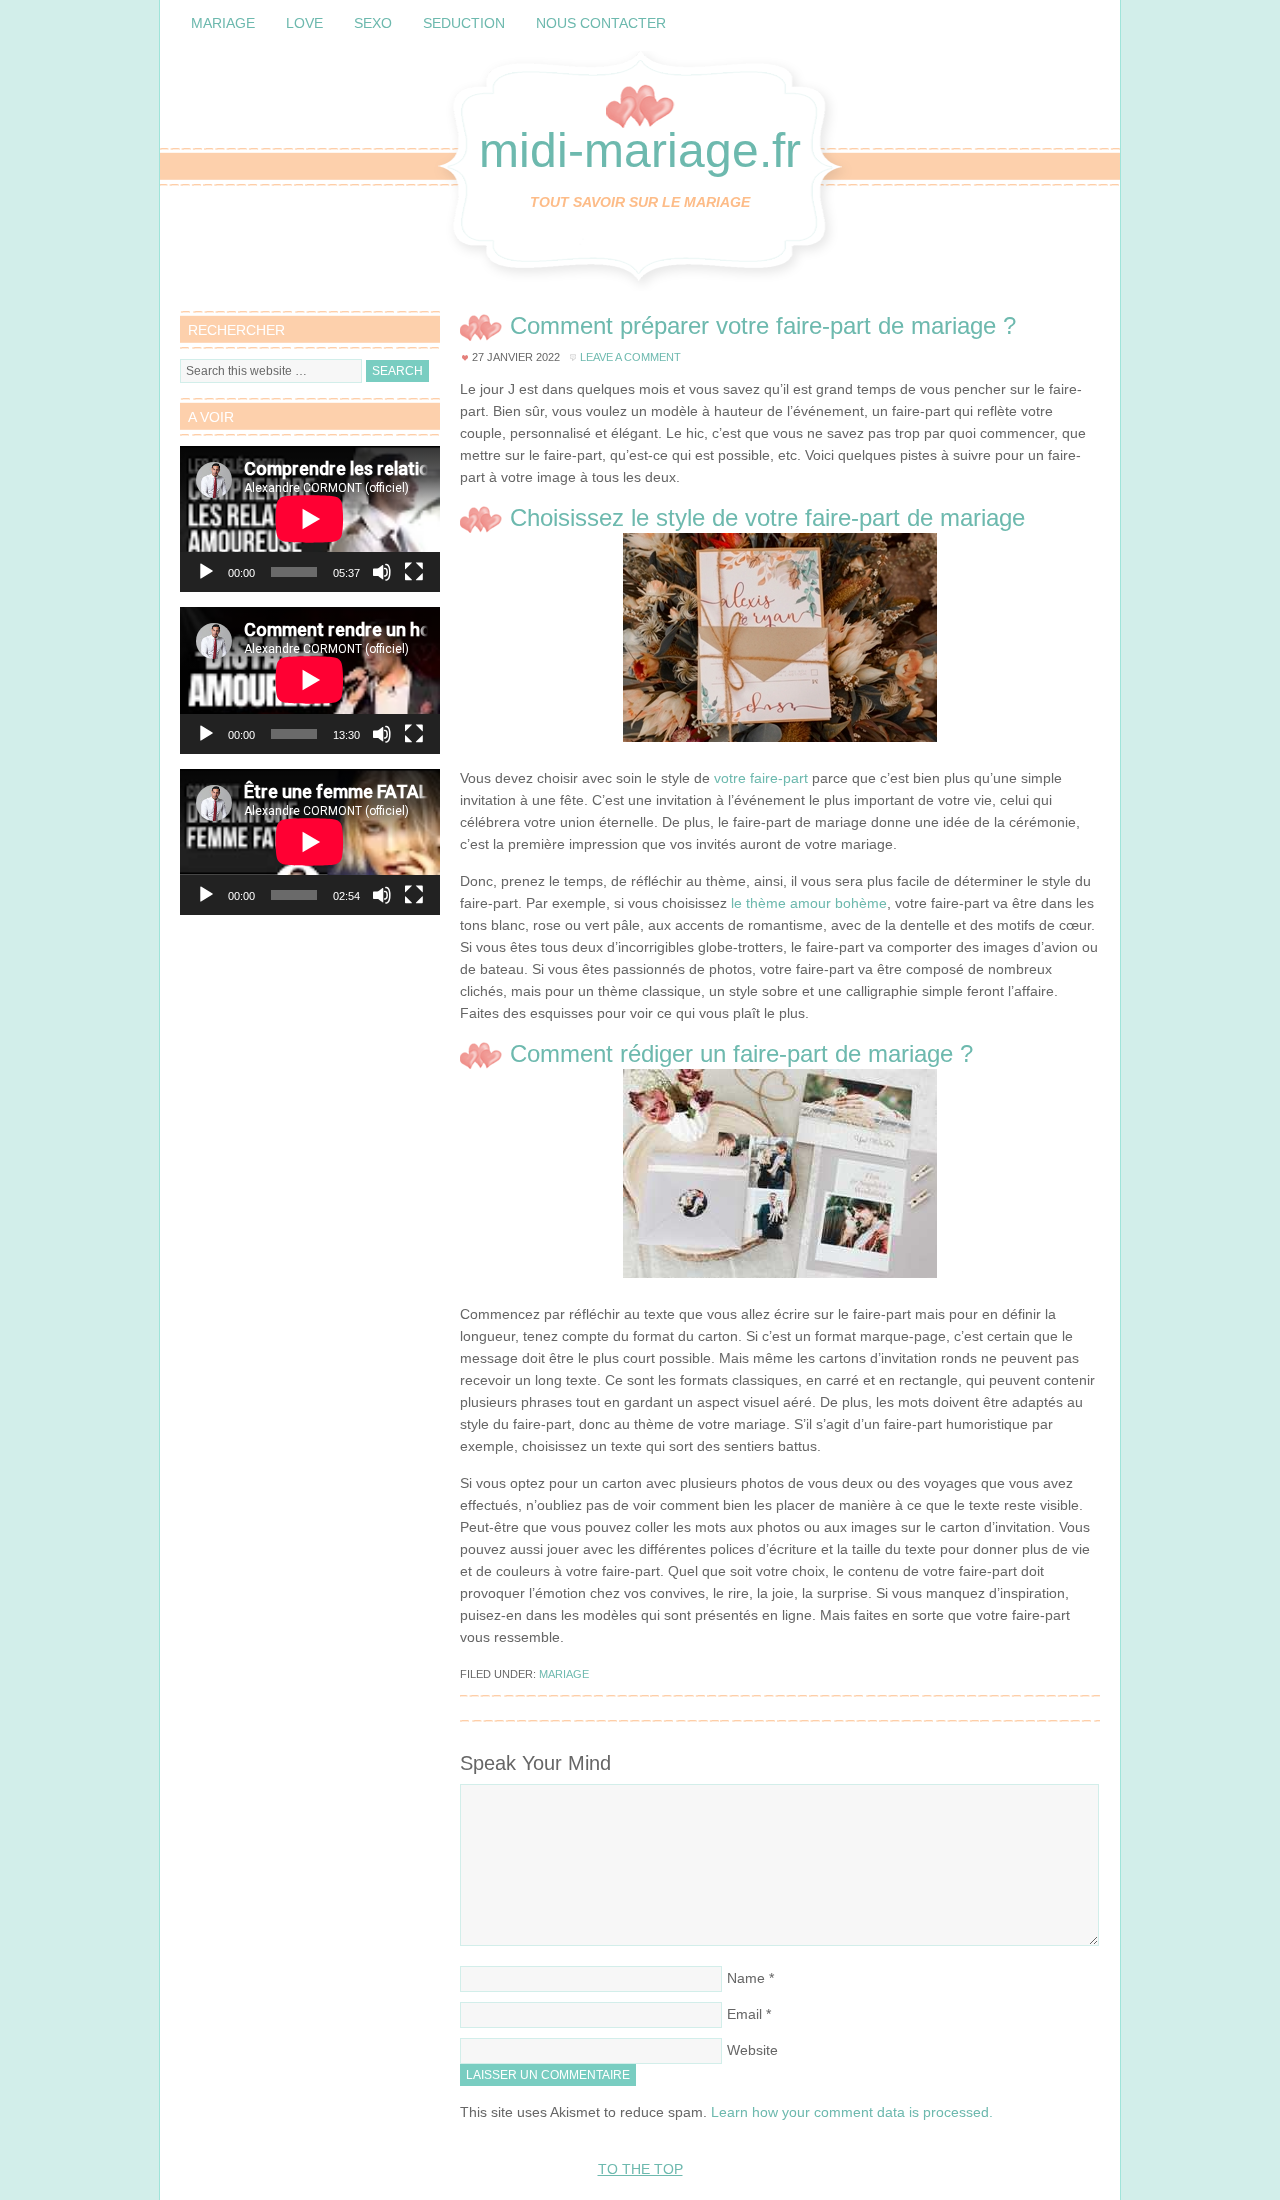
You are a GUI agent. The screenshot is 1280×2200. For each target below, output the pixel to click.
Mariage (223, 23)
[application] (310, 519)
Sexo (373, 23)
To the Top (640, 2169)
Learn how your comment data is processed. (852, 2112)
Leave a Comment (630, 357)
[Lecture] (206, 572)
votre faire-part (761, 778)
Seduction (464, 23)
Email (744, 2014)
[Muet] (382, 572)
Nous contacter (601, 23)
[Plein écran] (414, 572)
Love (304, 23)
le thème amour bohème (809, 903)
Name (746, 1978)
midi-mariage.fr (640, 150)
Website (752, 2050)
